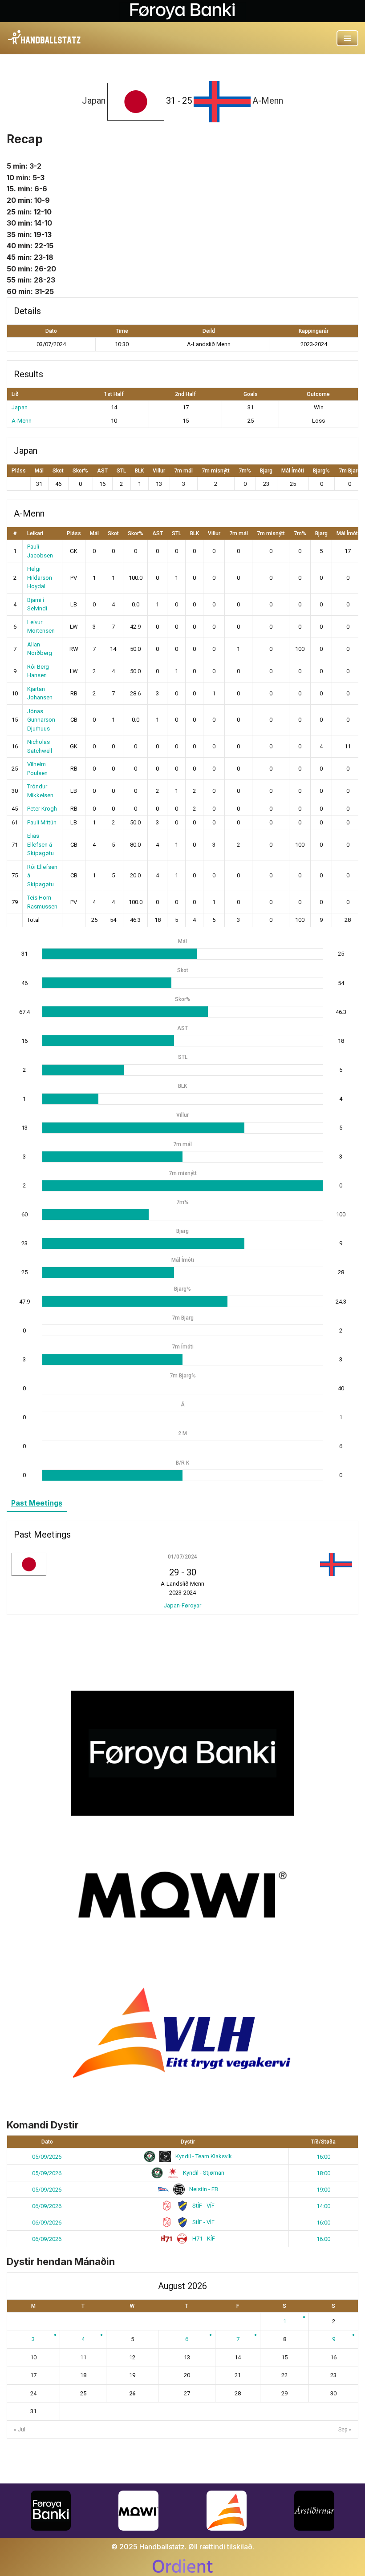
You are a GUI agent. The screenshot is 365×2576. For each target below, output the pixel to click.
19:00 (323, 2190)
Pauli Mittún (42, 822)
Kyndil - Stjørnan (203, 2173)
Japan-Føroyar (182, 1605)
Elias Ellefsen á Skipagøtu (41, 844)
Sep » (345, 2430)
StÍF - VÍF (203, 2206)
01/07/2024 (182, 1557)
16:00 (323, 2157)
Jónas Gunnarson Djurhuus (41, 720)
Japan (20, 407)
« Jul (20, 2430)
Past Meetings (37, 1503)
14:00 (323, 2206)
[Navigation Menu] (347, 38)
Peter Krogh (42, 809)
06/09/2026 (47, 2206)
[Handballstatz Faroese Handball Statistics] (45, 38)
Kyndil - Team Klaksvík (203, 2156)
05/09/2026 (47, 2157)
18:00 (323, 2173)
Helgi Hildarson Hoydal (40, 577)
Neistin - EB (203, 2189)
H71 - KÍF (203, 2239)
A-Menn (22, 421)
